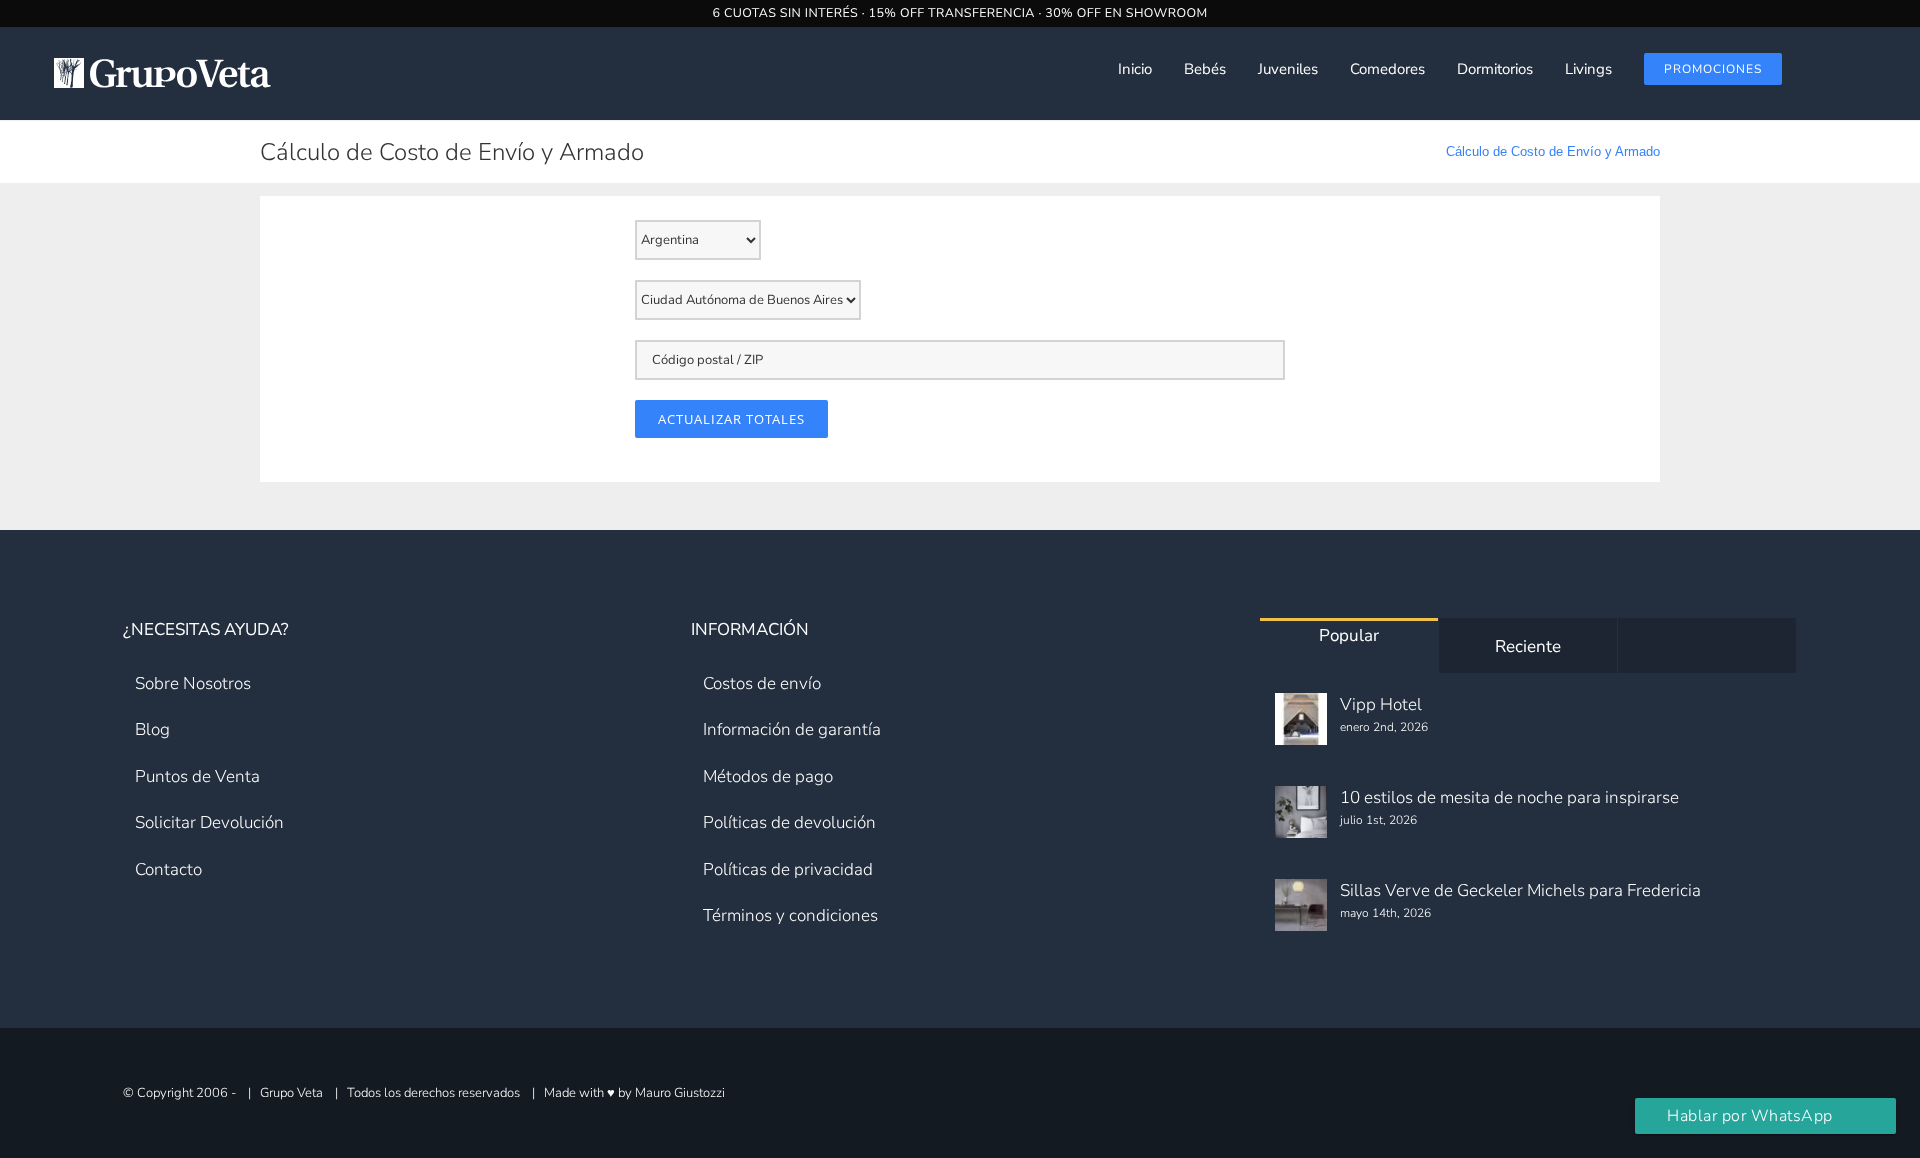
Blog (152, 729)
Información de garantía (792, 729)
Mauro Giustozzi (680, 1092)
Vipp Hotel (1381, 704)
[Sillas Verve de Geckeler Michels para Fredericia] (1301, 905)
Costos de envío (762, 683)
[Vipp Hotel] (1301, 719)
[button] (1871, 69)
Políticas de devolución (789, 822)
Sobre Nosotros (193, 683)
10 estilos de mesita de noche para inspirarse (1509, 797)
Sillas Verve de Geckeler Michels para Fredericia (1520, 890)
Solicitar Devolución (209, 822)
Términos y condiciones (790, 915)
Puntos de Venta (197, 776)
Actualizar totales (731, 419)
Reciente (1528, 646)
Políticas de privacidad (788, 869)
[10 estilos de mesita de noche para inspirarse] (1301, 812)
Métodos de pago (768, 776)
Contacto (168, 869)
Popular (1349, 635)
